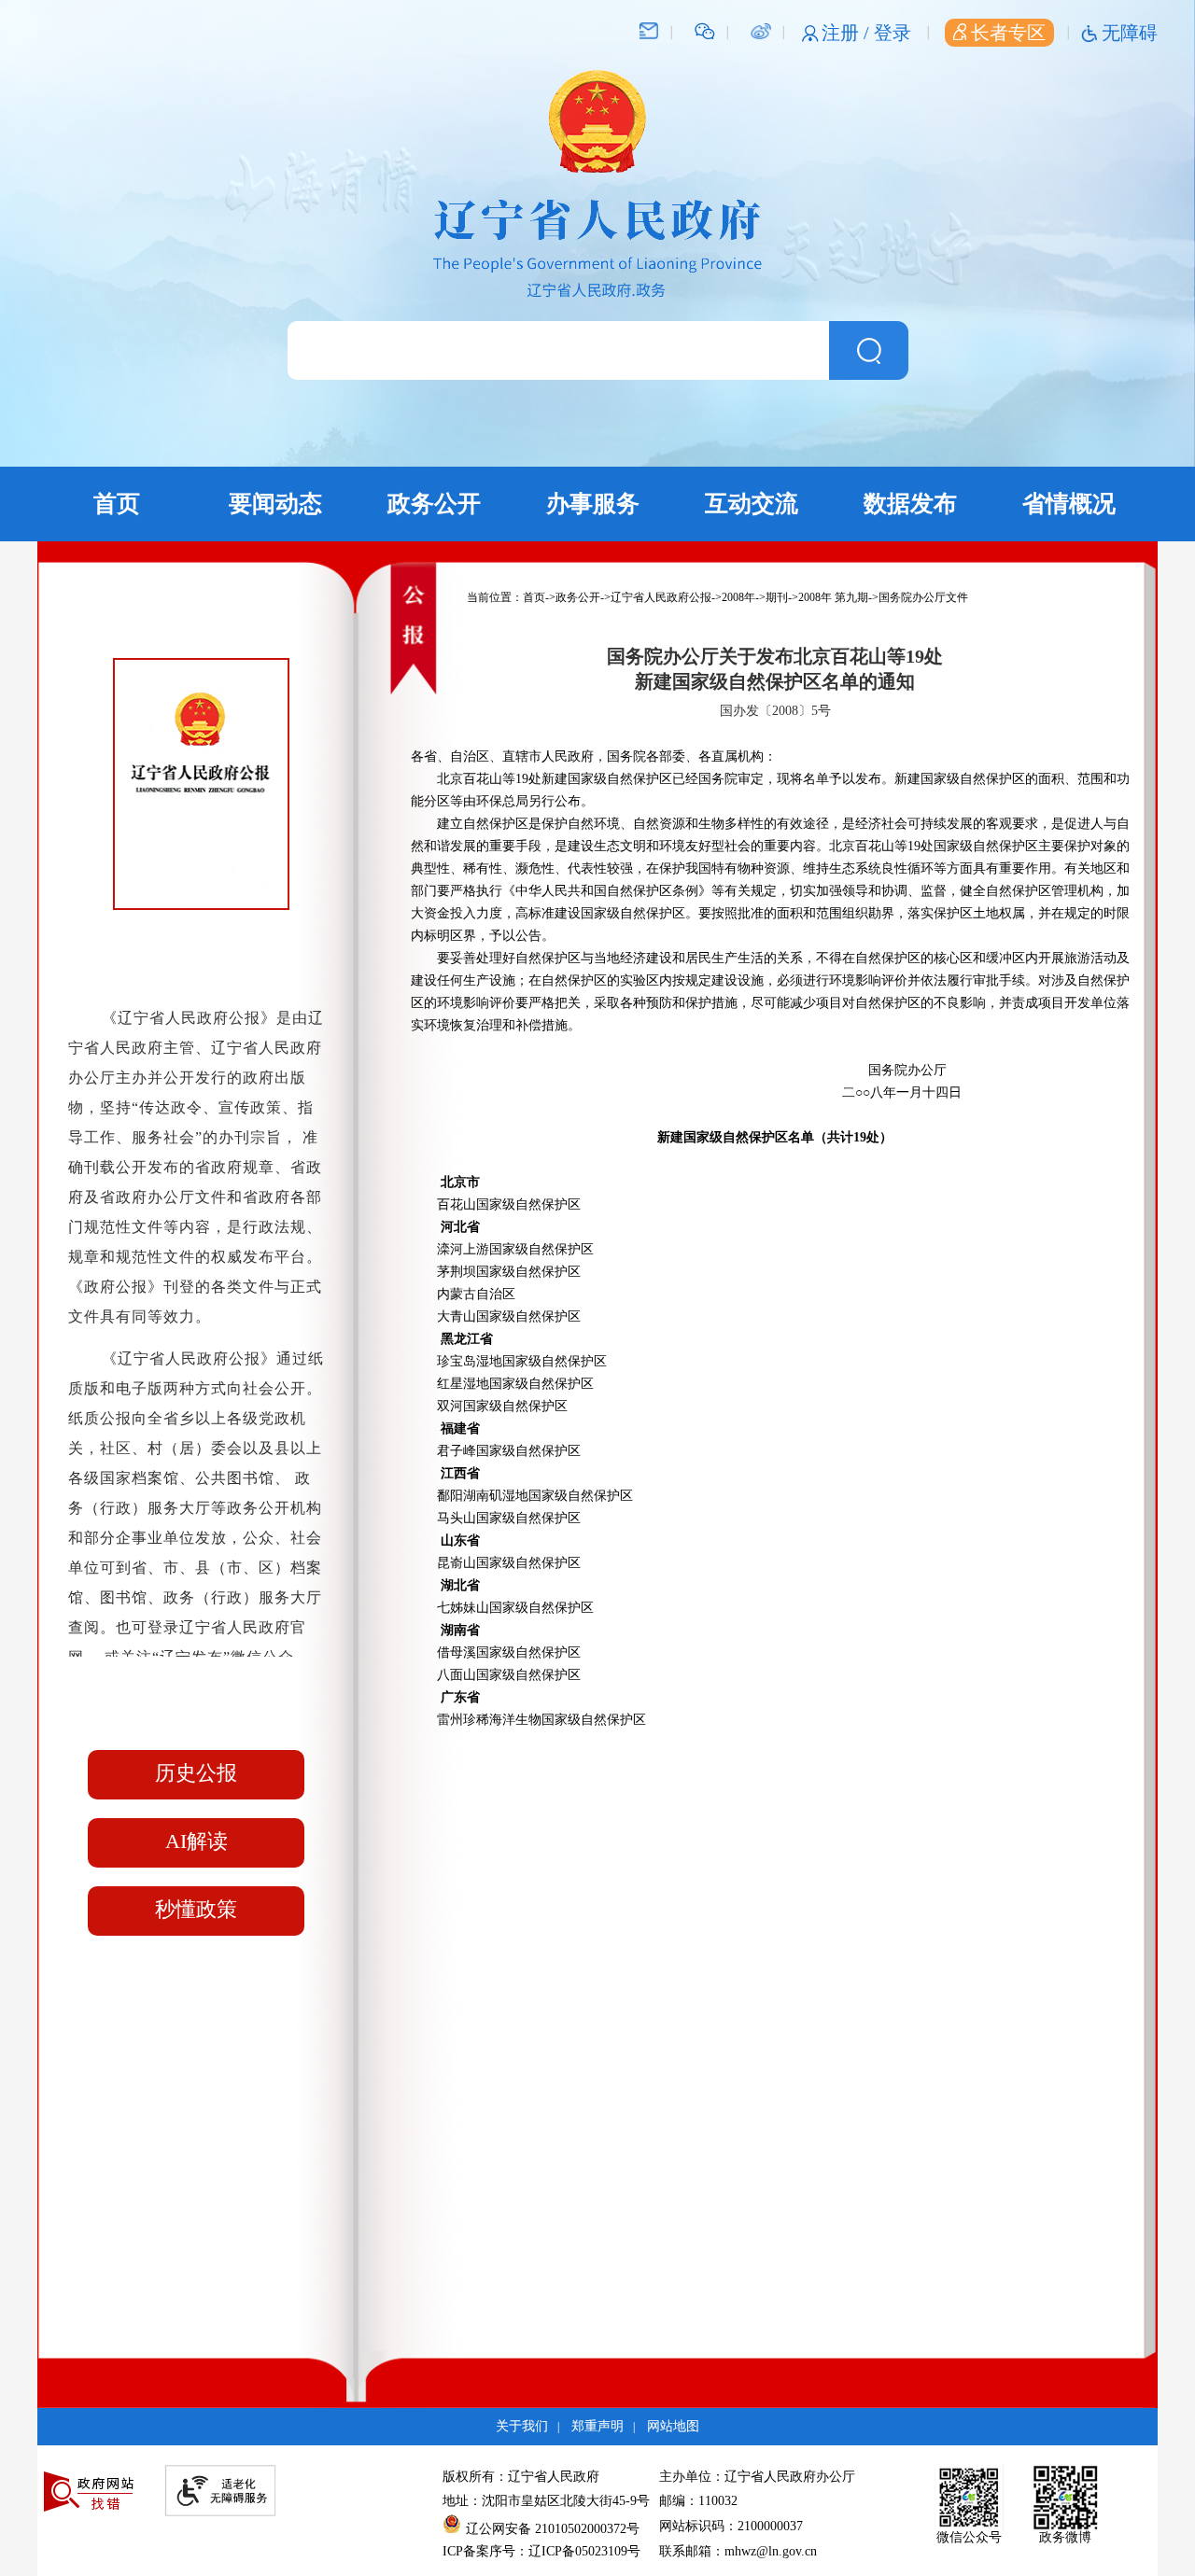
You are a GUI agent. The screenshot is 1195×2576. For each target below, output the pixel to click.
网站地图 (673, 2426)
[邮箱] (649, 30)
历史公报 (196, 1773)
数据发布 (910, 504)
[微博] (760, 30)
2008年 (738, 597)
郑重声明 (597, 2426)
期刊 (777, 597)
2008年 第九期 (833, 597)
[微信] (705, 30)
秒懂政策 (196, 1909)
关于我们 (522, 2426)
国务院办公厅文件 (923, 597)
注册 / (848, 33)
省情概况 (1069, 504)
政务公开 (434, 504)
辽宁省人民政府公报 (661, 597)
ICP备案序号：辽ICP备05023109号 (541, 2551)
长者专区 (1008, 33)
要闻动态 (275, 504)
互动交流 (752, 504)
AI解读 (197, 1841)
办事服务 (593, 504)
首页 (117, 504)
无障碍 (1130, 33)
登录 (893, 33)
